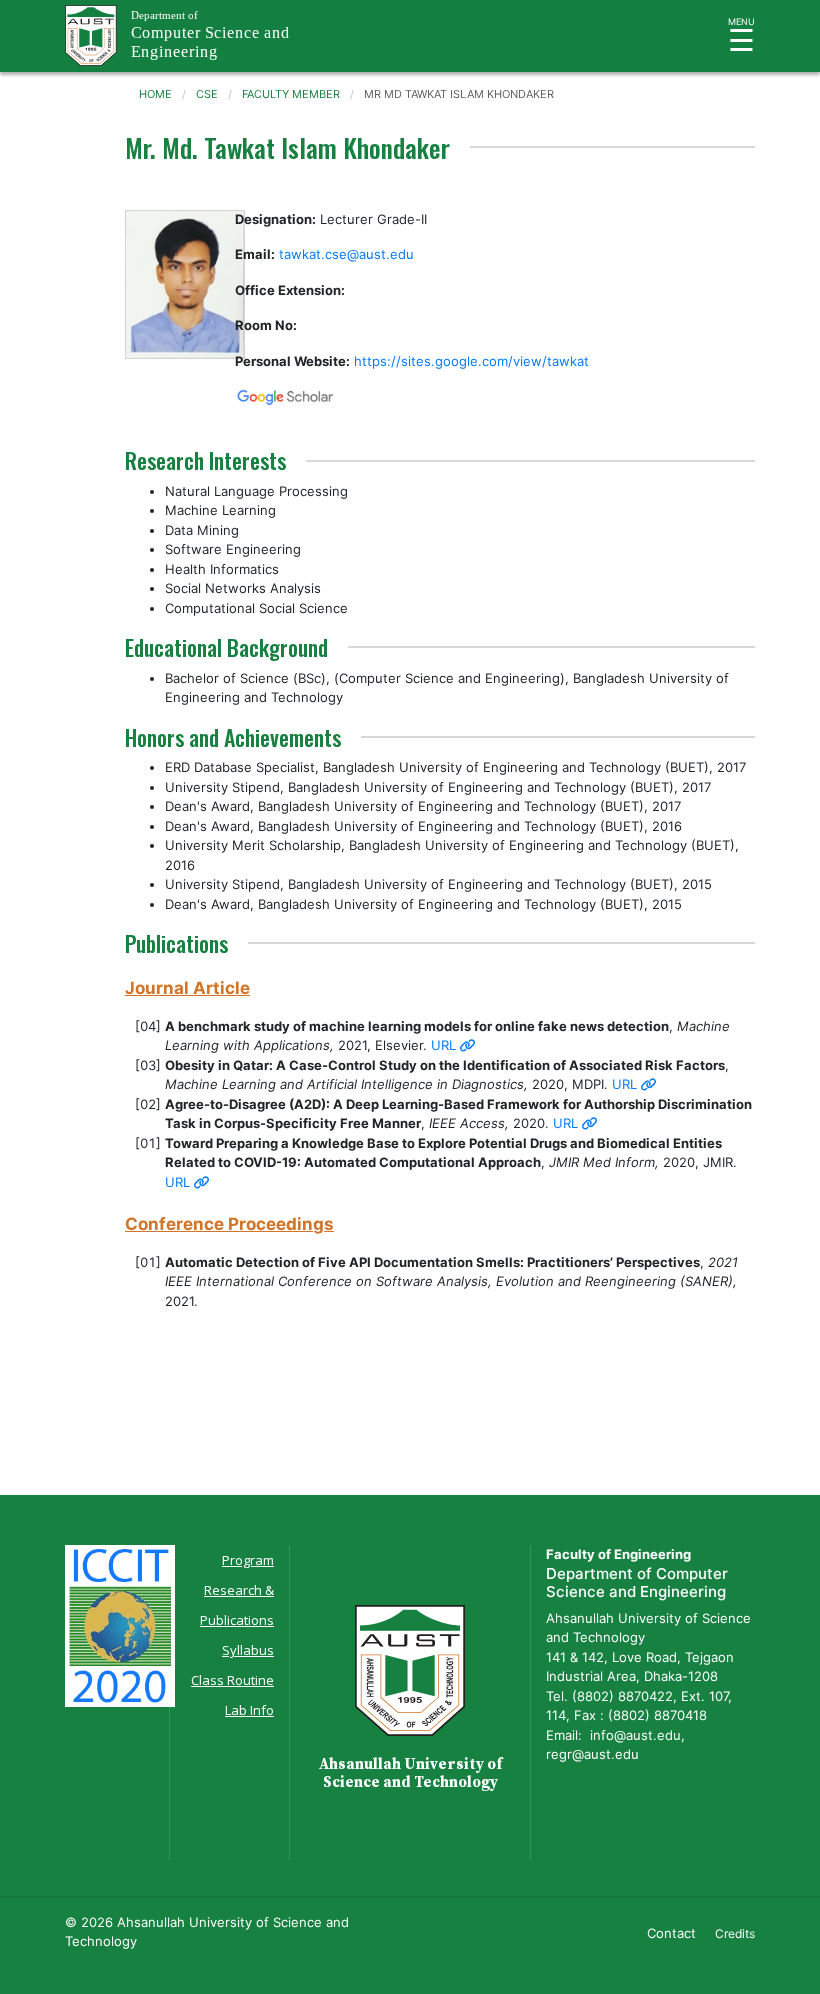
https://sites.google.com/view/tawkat (471, 361)
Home (155, 94)
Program (248, 1560)
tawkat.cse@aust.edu (346, 254)
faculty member (291, 94)
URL (445, 1045)
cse (207, 94)
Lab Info (249, 1710)
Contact (671, 1933)
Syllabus (248, 1650)
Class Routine (232, 1680)
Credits (735, 1933)
